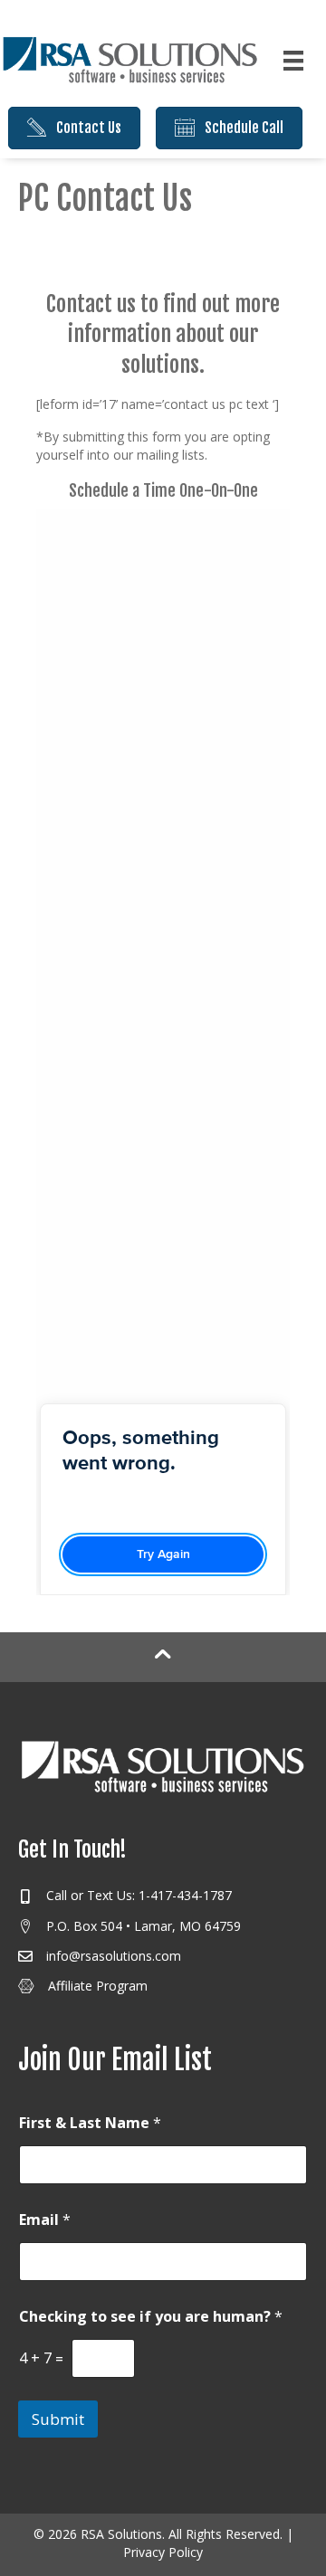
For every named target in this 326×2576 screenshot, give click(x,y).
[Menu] (293, 61)
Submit (58, 2419)
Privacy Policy (163, 2552)
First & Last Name (90, 2123)
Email (45, 2220)
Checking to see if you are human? (151, 2317)
